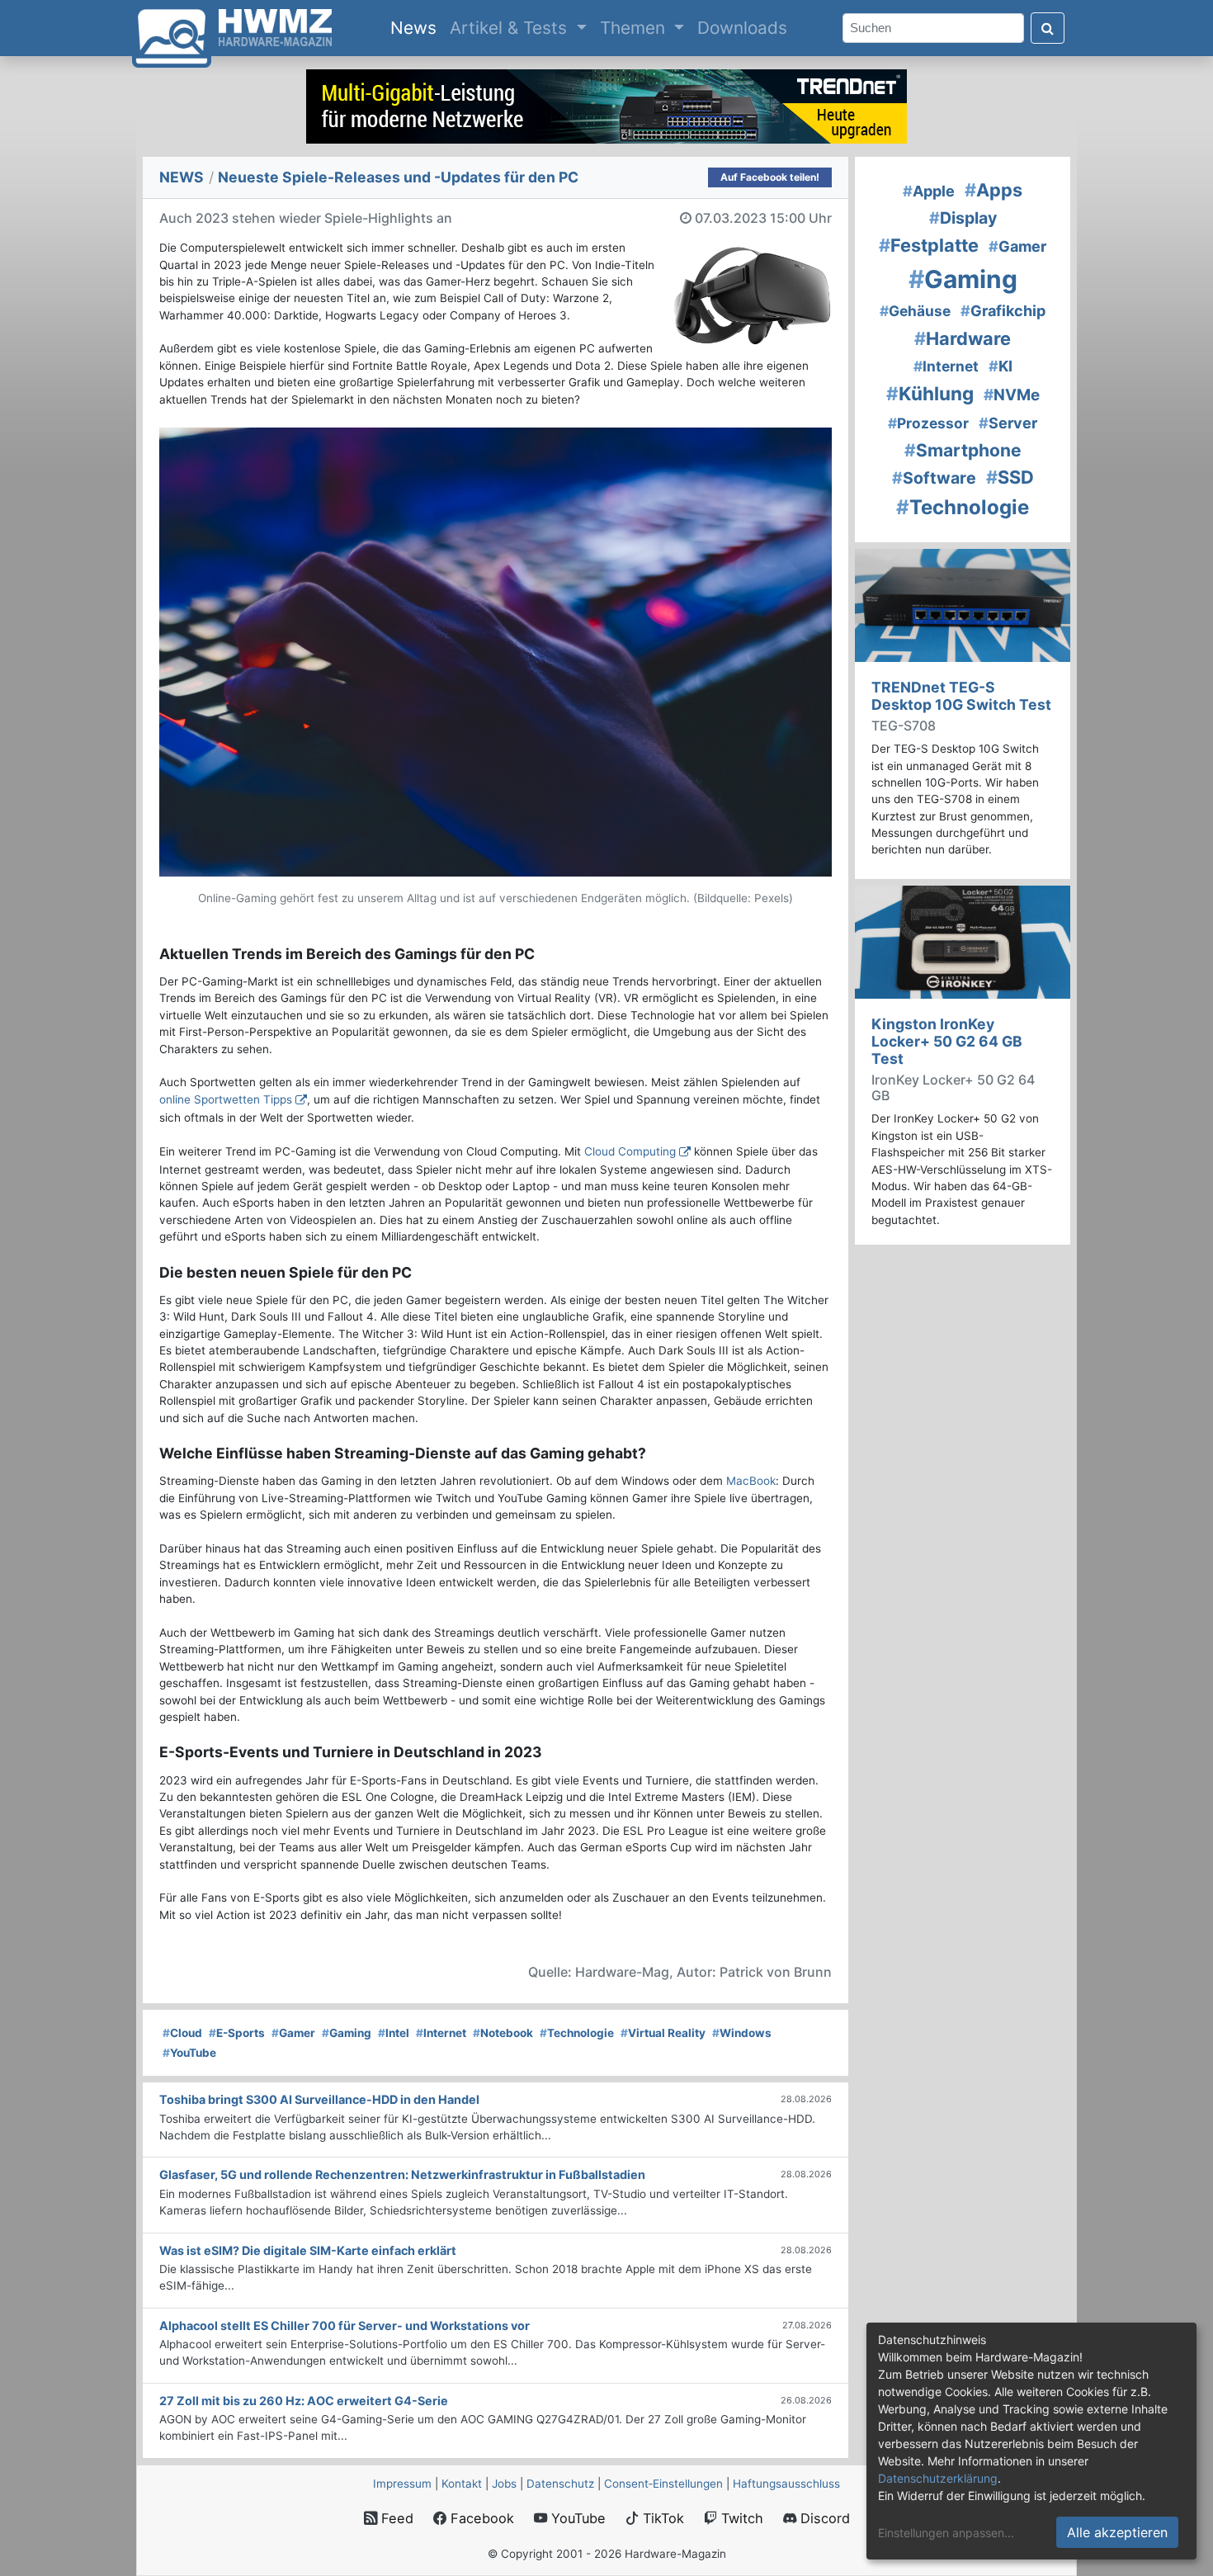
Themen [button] (635, 28)
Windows (742, 2033)
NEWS (182, 177)
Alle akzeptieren (1117, 2532)
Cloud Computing (630, 1151)
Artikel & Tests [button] (511, 28)
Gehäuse (915, 311)
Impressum (402, 2484)
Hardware (963, 338)
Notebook (503, 2033)
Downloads (742, 28)
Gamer (293, 2033)
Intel (394, 2033)
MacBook (751, 1481)
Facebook (480, 2518)
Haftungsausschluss (786, 2484)
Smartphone (963, 450)
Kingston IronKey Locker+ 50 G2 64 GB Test (947, 1041)
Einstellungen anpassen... (946, 2533)
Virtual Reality (663, 2033)
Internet (441, 2033)
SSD (1010, 477)
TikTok (661, 2518)
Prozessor (928, 423)
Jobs (504, 2484)
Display (963, 218)
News (417, 27)
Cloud (182, 2033)
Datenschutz (560, 2484)
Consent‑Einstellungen (663, 2484)
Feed (395, 2518)
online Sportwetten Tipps (226, 1099)
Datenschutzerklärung (938, 2478)
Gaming (347, 2033)
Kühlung (930, 393)
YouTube (189, 2053)
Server (1008, 423)
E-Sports (237, 2033)
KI (1001, 366)
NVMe (1012, 395)
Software (934, 478)
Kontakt (462, 2484)
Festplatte (929, 245)
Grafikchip (1003, 311)
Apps (994, 190)
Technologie (577, 2033)
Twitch (740, 2518)
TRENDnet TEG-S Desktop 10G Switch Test (961, 696)
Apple (929, 191)
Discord (823, 2518)
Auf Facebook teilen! (770, 177)
